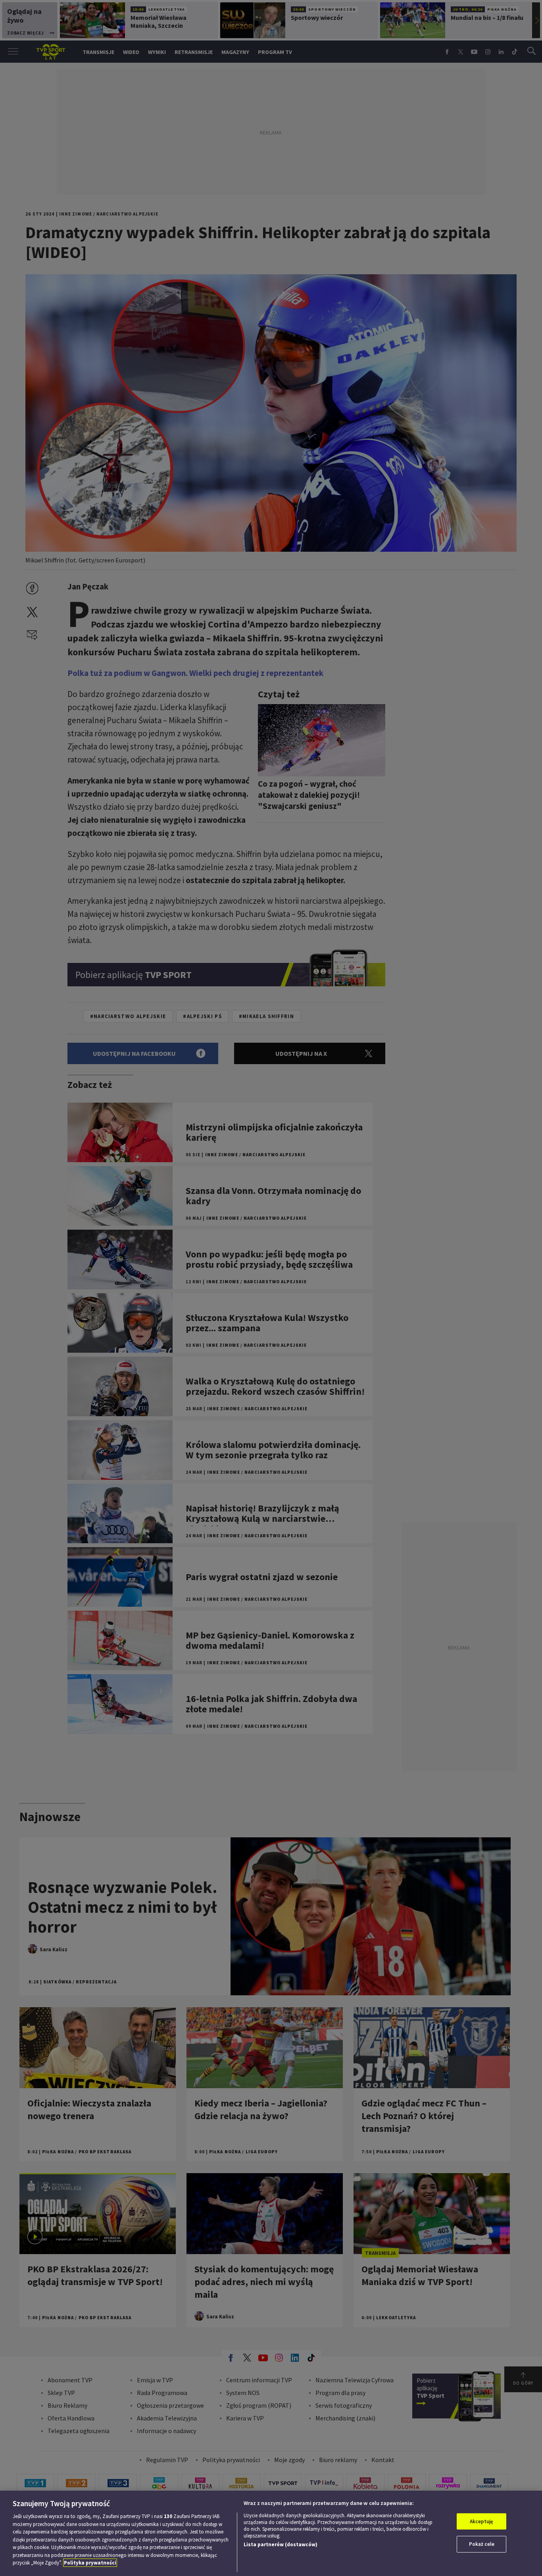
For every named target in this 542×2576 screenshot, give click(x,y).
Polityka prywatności (90, 2563)
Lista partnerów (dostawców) (281, 2544)
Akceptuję (481, 2521)
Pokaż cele (482, 2544)
